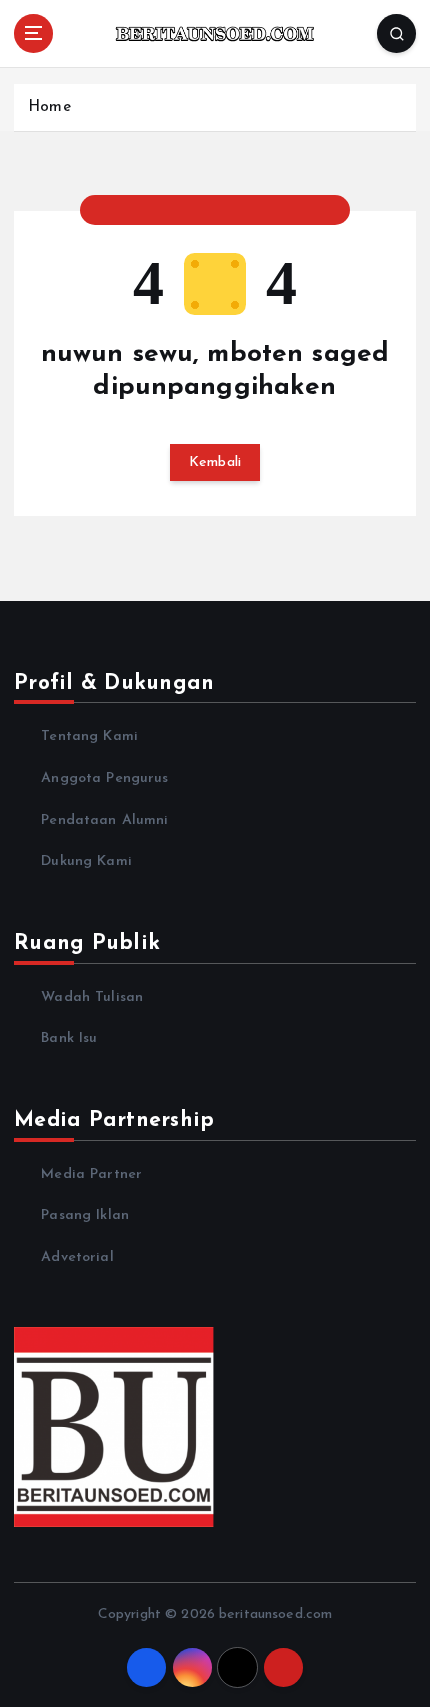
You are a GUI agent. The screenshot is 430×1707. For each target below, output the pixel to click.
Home (49, 107)
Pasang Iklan (85, 1215)
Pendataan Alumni (104, 820)
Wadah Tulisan (92, 997)
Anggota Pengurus (104, 778)
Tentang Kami (89, 736)
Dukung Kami (86, 861)
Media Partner (91, 1174)
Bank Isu (69, 1038)
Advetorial (77, 1257)
